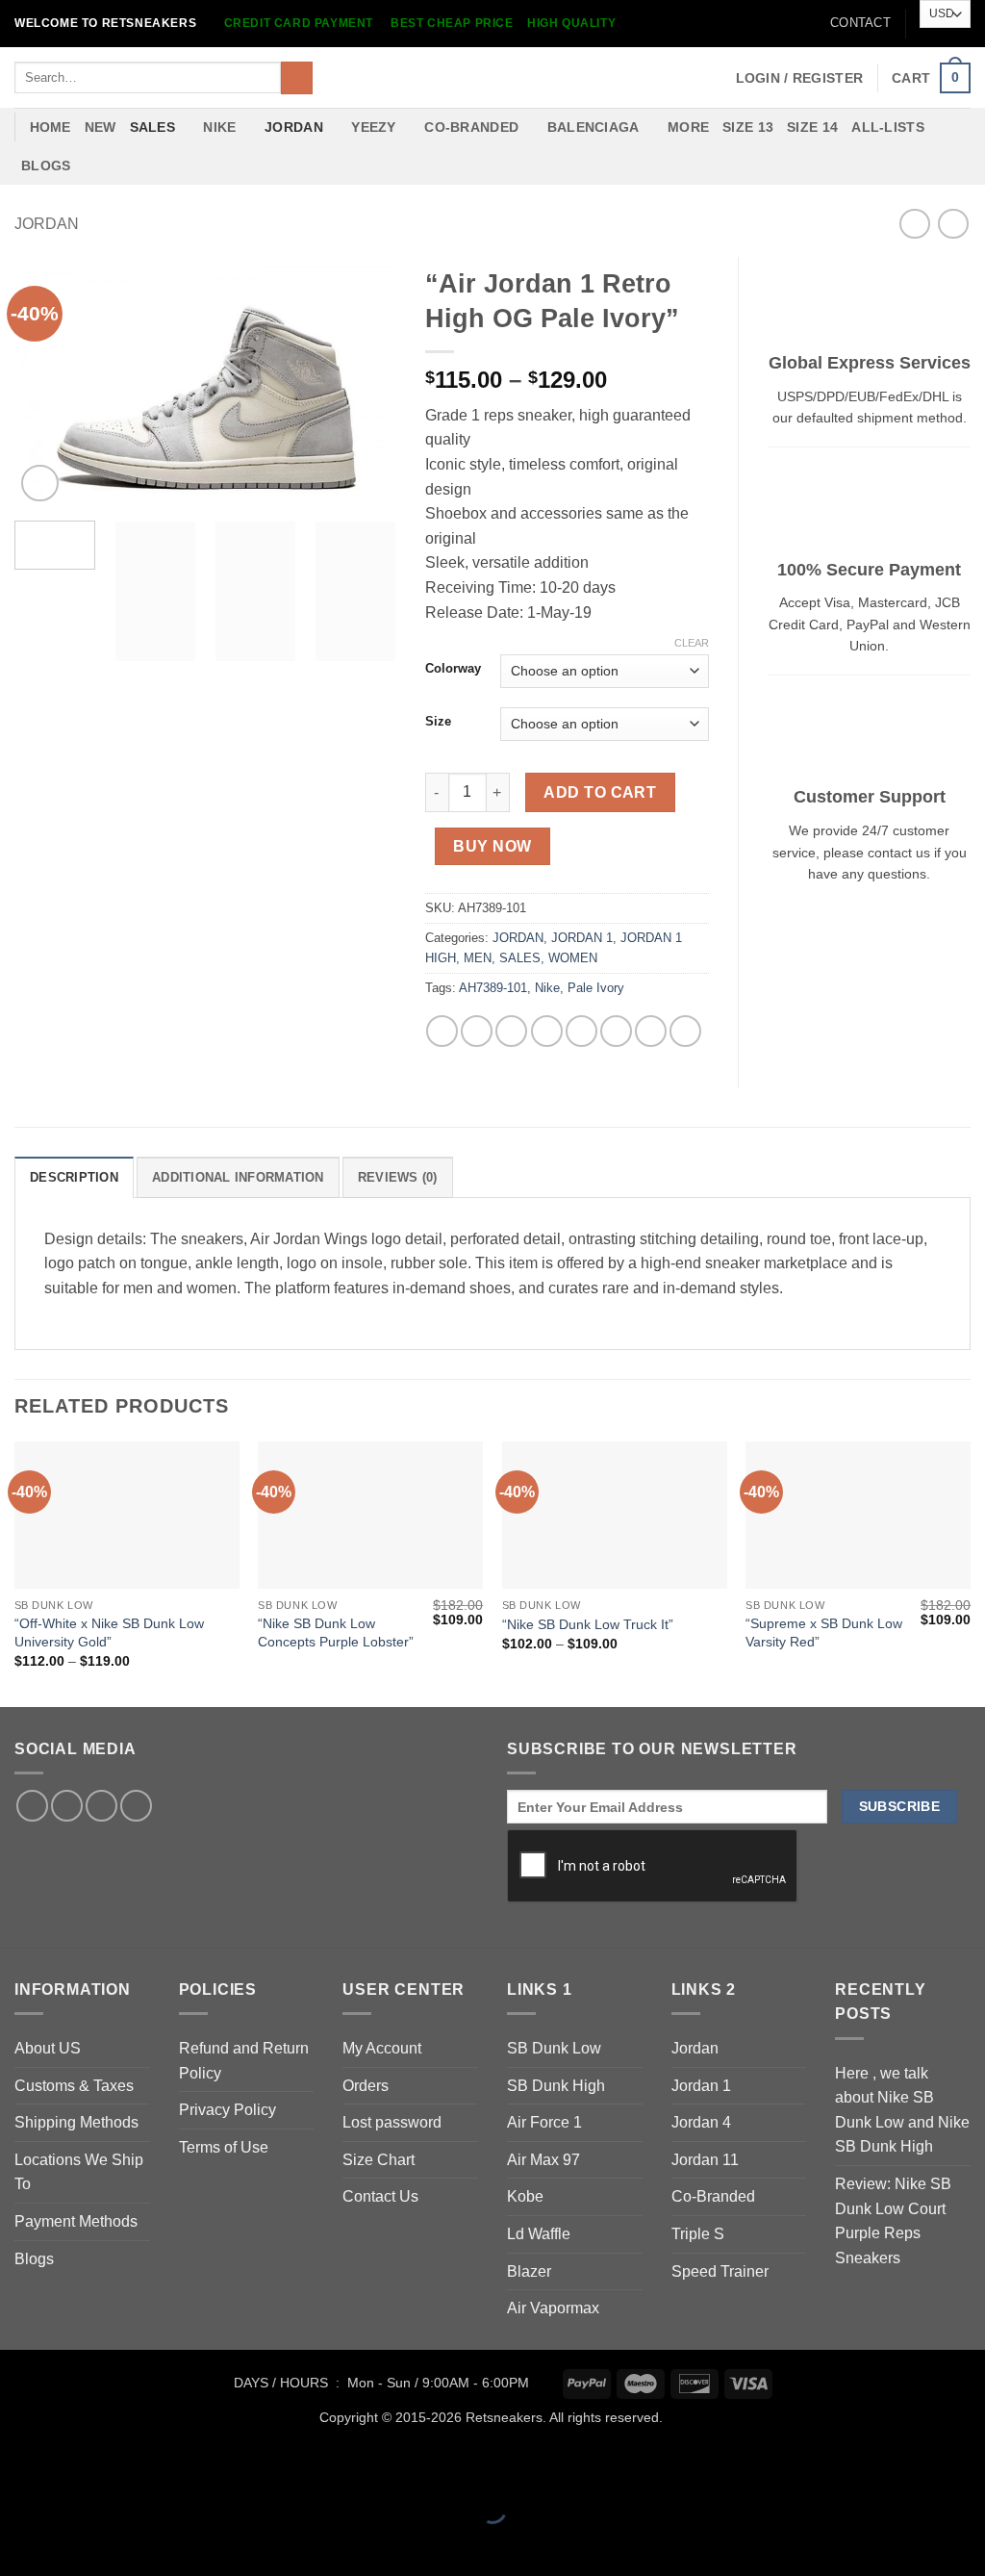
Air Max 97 (543, 2160)
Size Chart (379, 2160)
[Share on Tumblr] (651, 1031)
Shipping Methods (76, 2122)
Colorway (453, 669)
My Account (382, 2048)
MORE (688, 127)
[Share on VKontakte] (581, 1031)
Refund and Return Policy (244, 2061)
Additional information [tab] (238, 1177)
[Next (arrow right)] (76, 2543)
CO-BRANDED (471, 127)
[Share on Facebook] (442, 1031)
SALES (152, 127)
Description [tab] (74, 1177)
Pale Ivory (596, 988)
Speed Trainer (720, 2271)
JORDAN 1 (582, 938)
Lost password (392, 2122)
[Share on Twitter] (477, 1031)
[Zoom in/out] (19, 2462)
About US (48, 2048)
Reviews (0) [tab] (398, 1177)
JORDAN (294, 127)
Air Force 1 (544, 2122)
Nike (547, 988)
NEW (101, 127)
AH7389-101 (493, 988)
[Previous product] (953, 224)
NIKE (219, 127)
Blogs (46, 166)
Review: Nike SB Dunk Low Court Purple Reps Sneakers (893, 2221)
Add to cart (600, 792)
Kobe (525, 2196)
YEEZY (373, 127)
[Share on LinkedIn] (616, 1031)
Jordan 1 (701, 2086)
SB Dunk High (556, 2086)
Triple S (698, 2234)
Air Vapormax (553, 2308)
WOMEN (573, 958)
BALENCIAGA (594, 127)
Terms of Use (224, 2147)
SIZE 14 (812, 127)
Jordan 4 (701, 2122)
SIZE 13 (748, 127)
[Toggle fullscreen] (76, 2462)
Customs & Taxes (74, 2086)
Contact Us (380, 2196)
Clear (692, 643)
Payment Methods (76, 2221)
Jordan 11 (705, 2160)
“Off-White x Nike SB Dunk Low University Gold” (109, 1632)
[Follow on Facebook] (32, 1806)
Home (51, 127)
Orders (366, 2086)
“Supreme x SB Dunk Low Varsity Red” (824, 1632)
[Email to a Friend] (511, 1031)
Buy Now (492, 846)
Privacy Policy (227, 2110)
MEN (478, 958)
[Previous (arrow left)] (19, 2543)
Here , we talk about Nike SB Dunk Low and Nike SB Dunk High (902, 2110)
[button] (800, 78)
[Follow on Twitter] (67, 1806)
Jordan (695, 2048)
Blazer (529, 2271)
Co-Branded (713, 2196)
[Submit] (297, 78)
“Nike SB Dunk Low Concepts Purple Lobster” (336, 1632)
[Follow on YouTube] (136, 1806)
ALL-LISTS (888, 127)
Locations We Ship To (79, 2172)
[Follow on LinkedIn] (101, 1806)
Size (438, 722)
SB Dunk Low (554, 2048)
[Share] (131, 2462)
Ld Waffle (539, 2234)
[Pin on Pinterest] (547, 1031)
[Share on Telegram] (685, 1031)
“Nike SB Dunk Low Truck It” (588, 1624)
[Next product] (914, 224)
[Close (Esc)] (188, 2462)
